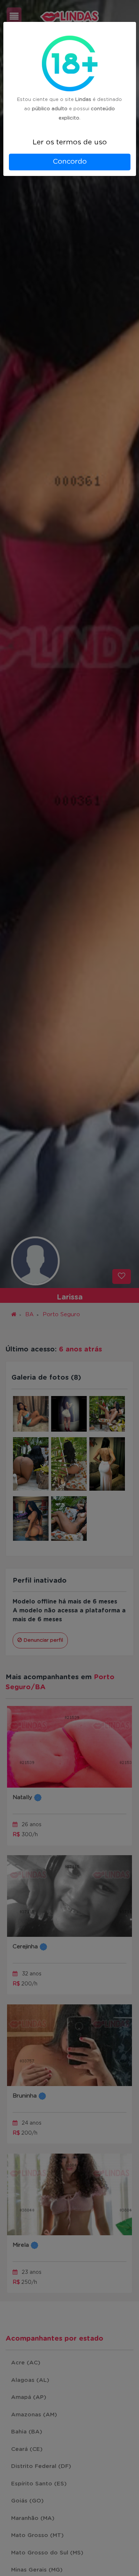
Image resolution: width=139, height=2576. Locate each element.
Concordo (70, 162)
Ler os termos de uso (70, 142)
